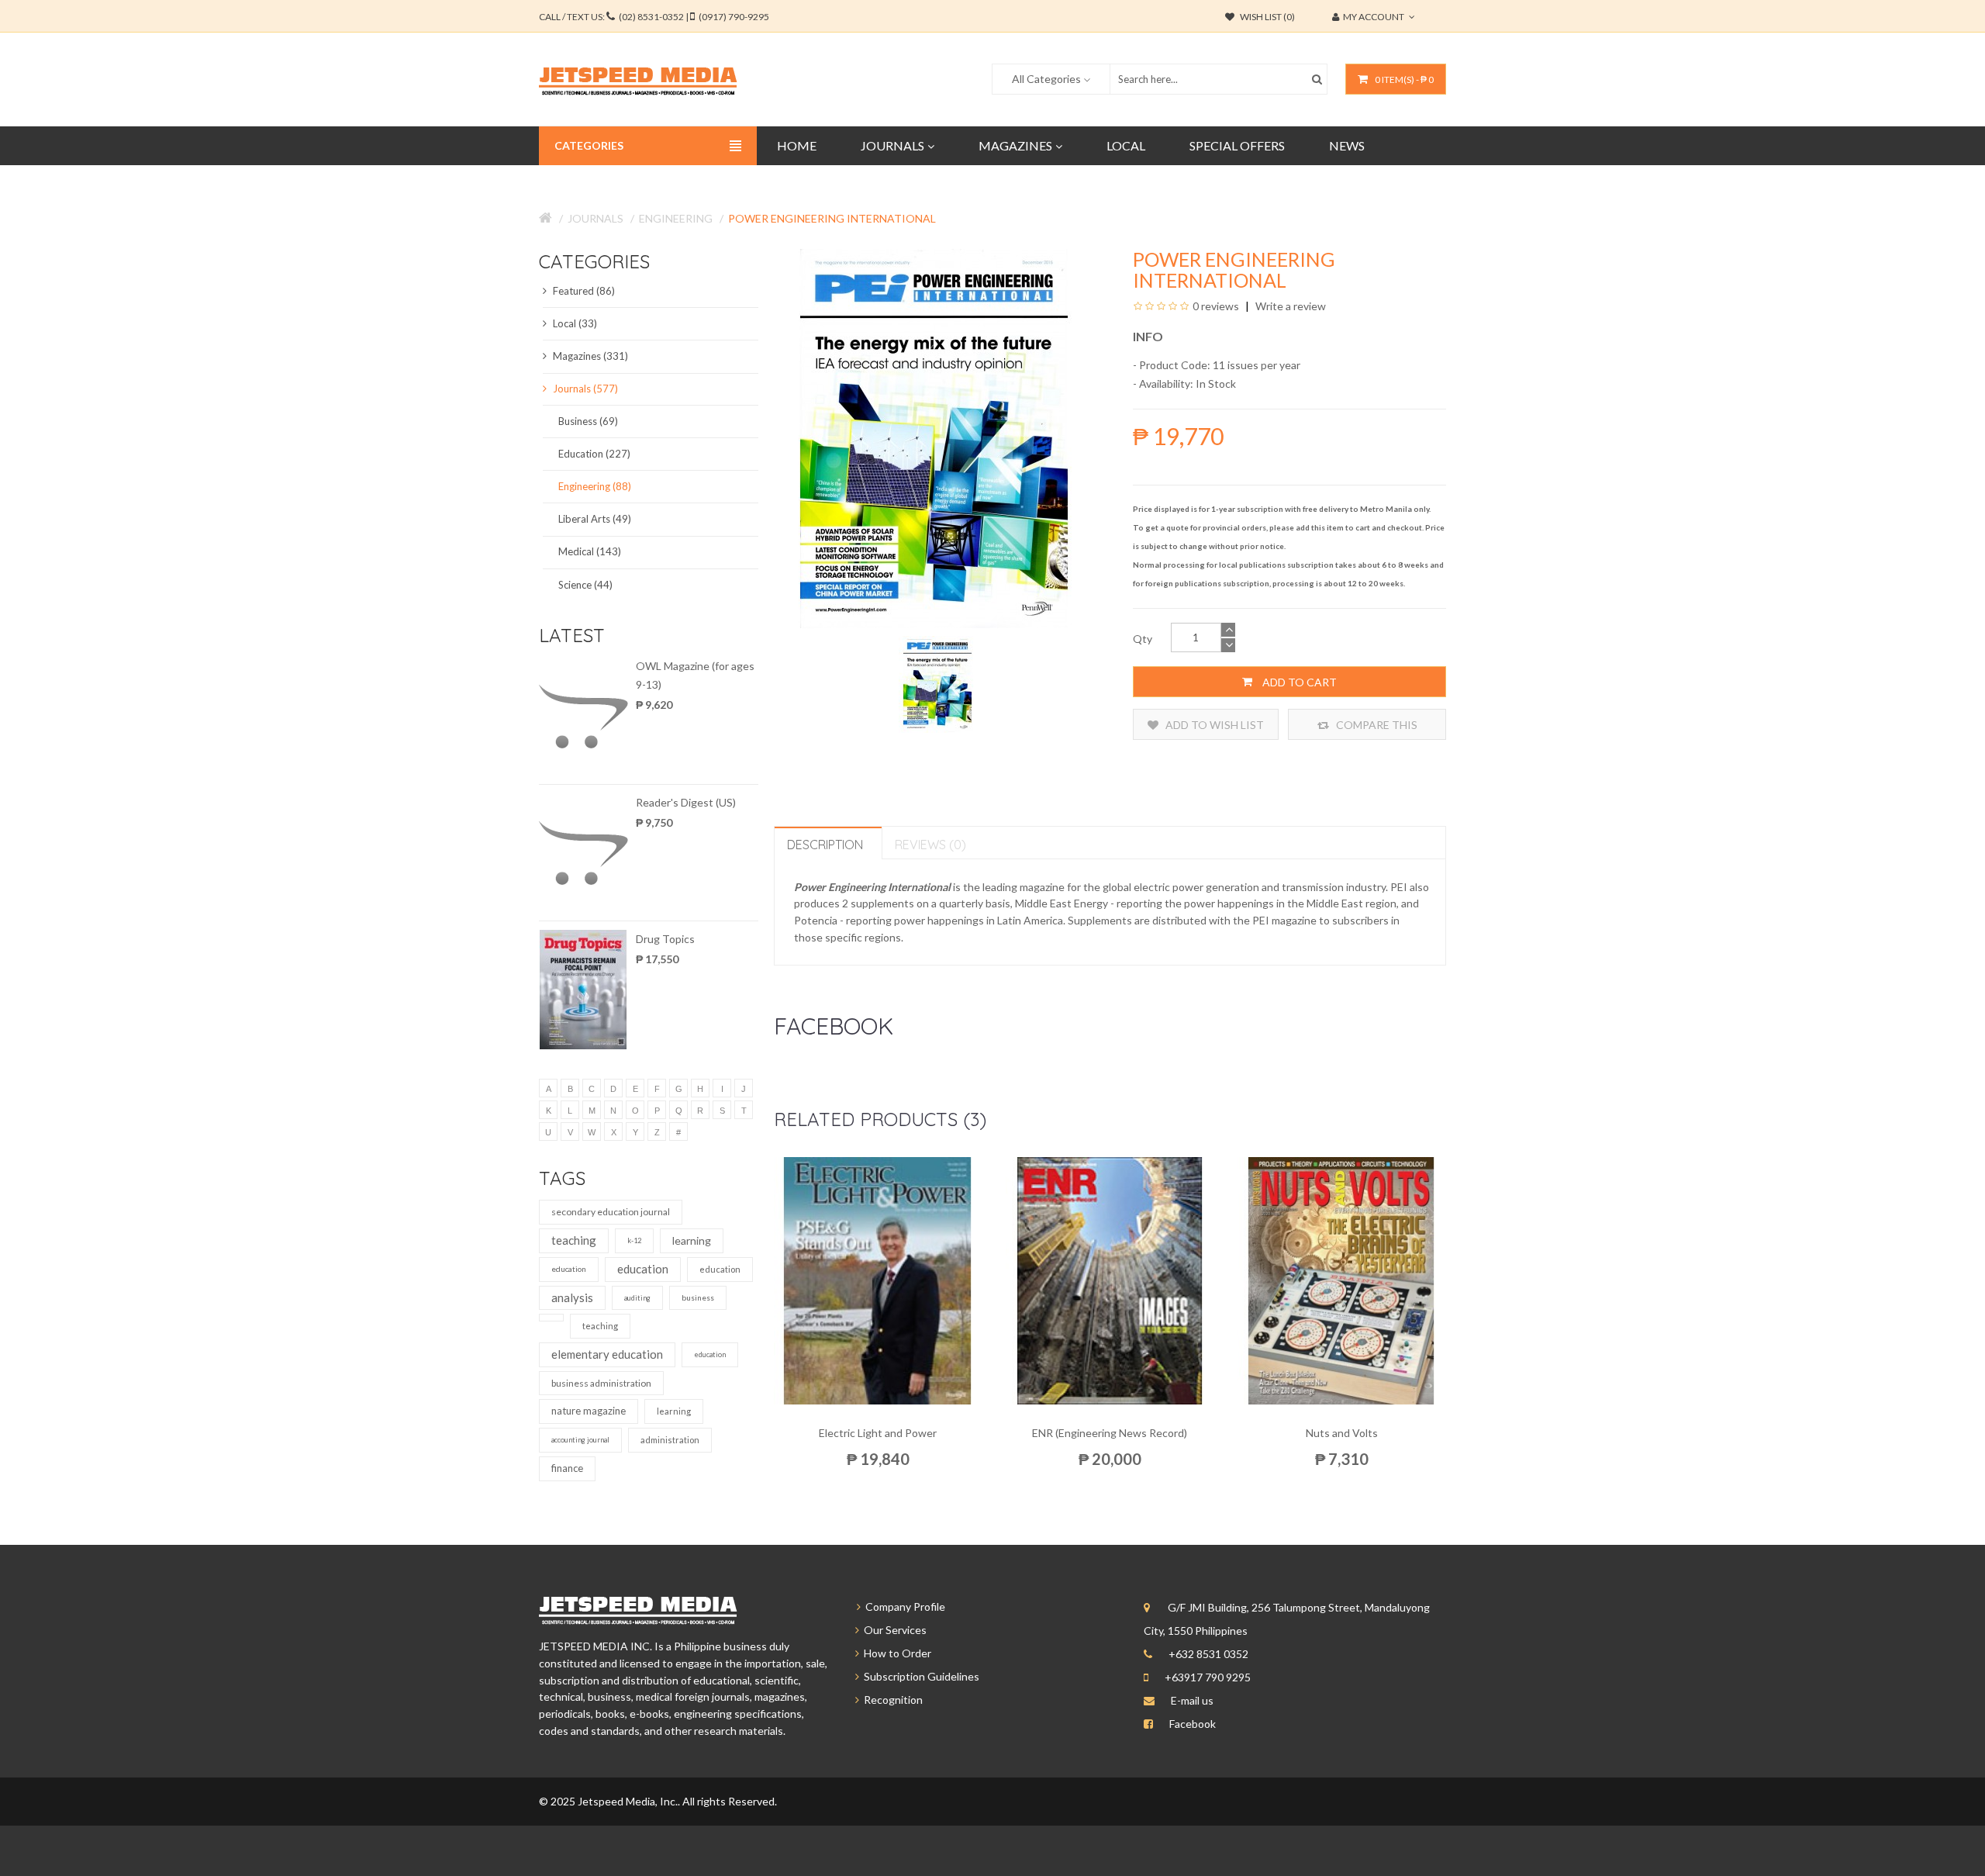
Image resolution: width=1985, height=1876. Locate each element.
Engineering (676, 218)
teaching (574, 1240)
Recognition (891, 1700)
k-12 (634, 1240)
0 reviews (1216, 306)
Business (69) (588, 421)
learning (692, 1240)
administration (670, 1440)
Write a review (1289, 306)
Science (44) (585, 585)
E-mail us (1192, 1700)
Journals (595, 218)
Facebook (1193, 1724)
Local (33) (574, 323)
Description (825, 845)
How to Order (895, 1653)
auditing (637, 1298)
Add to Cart (1298, 682)
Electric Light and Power (878, 1433)
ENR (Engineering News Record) (1110, 1433)
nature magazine (589, 1411)
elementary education (607, 1354)
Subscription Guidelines (919, 1676)
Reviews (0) (930, 845)
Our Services (893, 1630)
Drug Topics (665, 939)
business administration (601, 1383)
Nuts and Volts (1342, 1433)
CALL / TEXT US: (654, 17)
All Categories (1046, 79)
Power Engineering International (832, 218)
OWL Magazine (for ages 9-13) (695, 675)
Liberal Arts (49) (595, 519)
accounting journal (580, 1440)
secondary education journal (611, 1212)
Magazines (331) (589, 356)
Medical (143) (590, 551)
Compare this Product (1376, 729)
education (569, 1269)
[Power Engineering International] (938, 683)
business (698, 1297)
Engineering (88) (595, 486)
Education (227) (594, 454)
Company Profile (903, 1607)
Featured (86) (583, 291)
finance (567, 1468)
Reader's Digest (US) (686, 802)
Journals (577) (584, 389)
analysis (572, 1297)
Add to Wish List (1213, 725)
